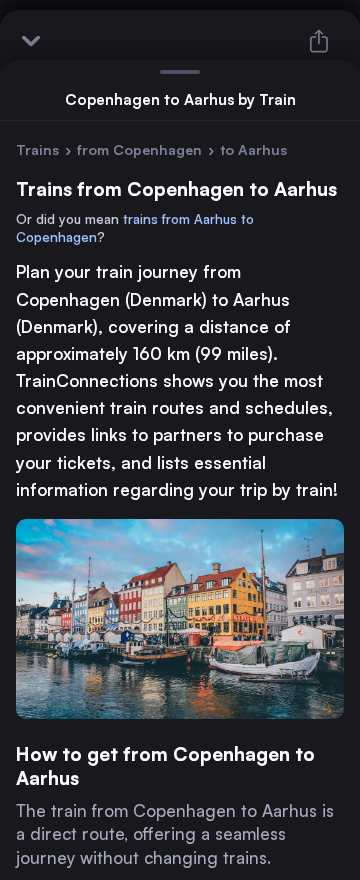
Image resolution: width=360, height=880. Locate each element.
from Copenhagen (139, 149)
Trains (37, 149)
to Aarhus (253, 149)
